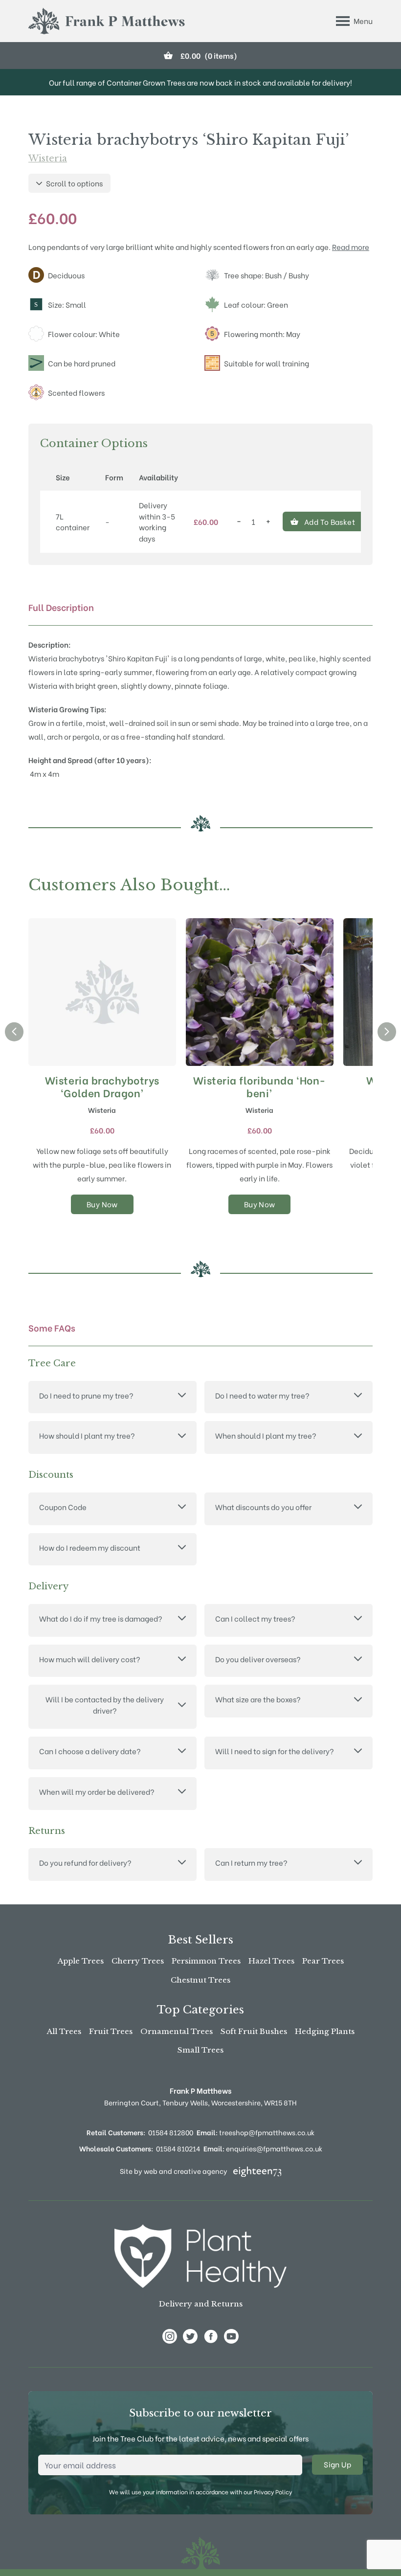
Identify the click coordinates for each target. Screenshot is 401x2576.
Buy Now (102, 1204)
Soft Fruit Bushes (254, 2031)
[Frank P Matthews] (107, 21)
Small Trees (200, 2050)
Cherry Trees (138, 1961)
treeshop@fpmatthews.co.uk (256, 2132)
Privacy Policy (273, 2492)
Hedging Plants (325, 2031)
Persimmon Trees (206, 1961)
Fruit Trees (111, 2031)
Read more (351, 247)
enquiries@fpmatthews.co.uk (263, 2148)
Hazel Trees (271, 1961)
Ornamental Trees (177, 2031)
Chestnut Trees (200, 1980)
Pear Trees (323, 1961)
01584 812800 (171, 2132)
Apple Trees (81, 1961)
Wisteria (48, 158)
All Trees (64, 2031)
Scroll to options (74, 183)
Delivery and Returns (201, 2304)
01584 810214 (178, 2148)
